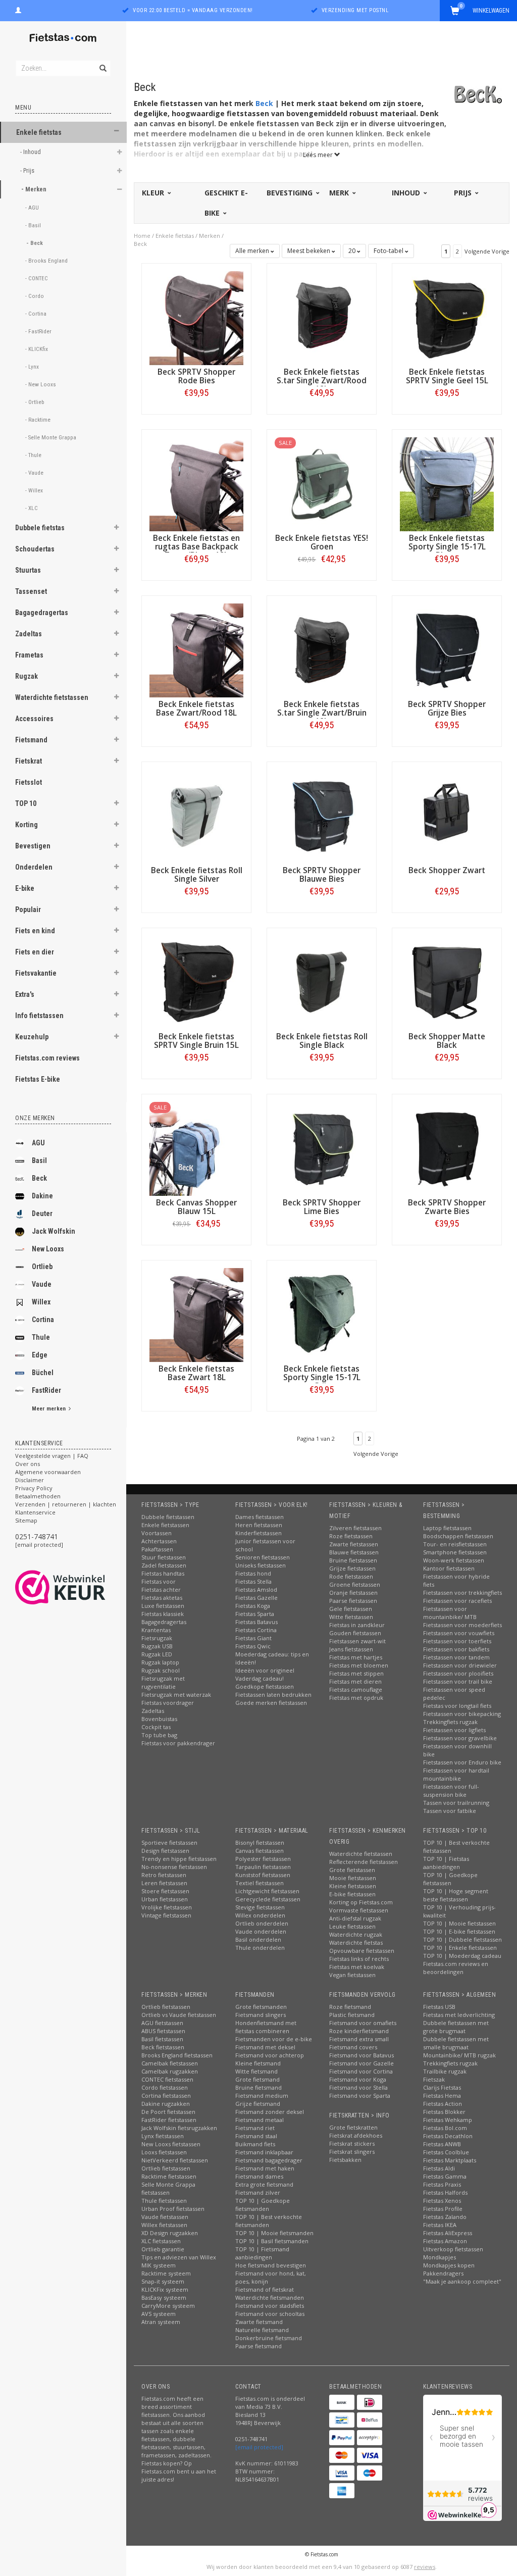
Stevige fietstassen (260, 1907)
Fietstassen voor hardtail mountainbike (456, 1774)
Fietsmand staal (256, 2136)
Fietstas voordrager (168, 1703)
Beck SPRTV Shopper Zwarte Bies (447, 1207)
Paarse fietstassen (353, 1601)
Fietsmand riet (255, 2128)
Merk (340, 193)
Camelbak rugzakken (170, 2071)
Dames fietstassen (260, 1517)
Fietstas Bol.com (445, 2128)
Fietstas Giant (253, 1638)
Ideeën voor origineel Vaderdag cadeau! (265, 1674)
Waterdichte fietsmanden (270, 2297)
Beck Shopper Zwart (447, 870)
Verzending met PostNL (355, 10)
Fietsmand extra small (359, 2039)
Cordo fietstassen (165, 2087)
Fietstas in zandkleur (357, 1625)
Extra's (25, 994)
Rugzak (27, 676)
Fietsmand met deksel (265, 2047)
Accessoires (34, 719)
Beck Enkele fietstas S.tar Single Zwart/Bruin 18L (322, 713)
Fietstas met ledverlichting (459, 2015)
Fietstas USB (439, 2007)
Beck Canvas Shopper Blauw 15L (196, 1207)
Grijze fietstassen (352, 1568)
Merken (210, 236)
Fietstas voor (159, 1581)
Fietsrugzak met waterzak (176, 1695)
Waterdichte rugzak (356, 1934)
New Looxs (48, 1249)
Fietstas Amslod (256, 1589)
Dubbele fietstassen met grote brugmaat (456, 2027)
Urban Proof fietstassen (173, 2209)
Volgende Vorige (487, 251)
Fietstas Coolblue (446, 2152)
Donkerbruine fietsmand (269, 2338)
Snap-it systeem (163, 2281)
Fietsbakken (345, 2160)
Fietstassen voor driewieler (460, 1665)
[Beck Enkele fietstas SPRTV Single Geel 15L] (447, 317)
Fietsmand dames (259, 2176)
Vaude (42, 1284)
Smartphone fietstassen (455, 1552)
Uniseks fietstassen (261, 1565)
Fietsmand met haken (265, 2168)
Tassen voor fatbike (450, 1811)
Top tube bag (159, 1735)
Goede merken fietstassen (271, 1703)
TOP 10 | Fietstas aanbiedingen (446, 1863)
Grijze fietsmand (258, 2104)
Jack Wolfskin (54, 1231)
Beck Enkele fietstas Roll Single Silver (197, 875)
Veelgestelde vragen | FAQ (52, 1456)
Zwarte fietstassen (354, 1544)
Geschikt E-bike (226, 203)
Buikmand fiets (255, 2144)
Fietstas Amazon (445, 2241)
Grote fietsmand (257, 2079)
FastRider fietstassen (169, 2120)
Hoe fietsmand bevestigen (271, 2265)
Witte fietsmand (256, 2071)
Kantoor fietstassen (449, 1568)
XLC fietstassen (161, 2241)
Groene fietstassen (355, 1584)
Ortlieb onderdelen (262, 1923)
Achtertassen (159, 1541)
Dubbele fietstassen (168, 1517)
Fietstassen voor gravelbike (460, 1738)
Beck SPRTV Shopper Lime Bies (322, 1207)
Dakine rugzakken (166, 2104)
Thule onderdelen (260, 1948)
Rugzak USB (157, 1646)
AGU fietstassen (162, 2023)
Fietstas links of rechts (359, 1959)
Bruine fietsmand (258, 2087)
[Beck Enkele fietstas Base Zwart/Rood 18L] (196, 650)
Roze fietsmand (350, 2007)
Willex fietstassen (164, 2225)
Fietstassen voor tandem (456, 1657)
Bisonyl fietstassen (260, 1842)
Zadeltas (29, 634)
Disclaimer (30, 1480)
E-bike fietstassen (352, 1894)
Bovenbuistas (159, 1719)
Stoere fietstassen (165, 1891)
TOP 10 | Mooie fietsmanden (274, 2233)
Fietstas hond (253, 1573)
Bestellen (196, 414)
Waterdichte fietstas (356, 1942)
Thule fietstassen (164, 2201)
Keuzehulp (32, 1037)
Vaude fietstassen (165, 2217)
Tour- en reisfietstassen (455, 1544)
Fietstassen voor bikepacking (462, 1714)
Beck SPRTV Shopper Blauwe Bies (322, 875)
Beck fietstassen (163, 2047)
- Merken (35, 189)
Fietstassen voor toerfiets (457, 1641)
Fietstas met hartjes (356, 1657)
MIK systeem (159, 2265)
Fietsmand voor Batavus (361, 2055)
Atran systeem (161, 2322)
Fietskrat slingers (352, 2152)
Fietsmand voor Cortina (361, 2071)
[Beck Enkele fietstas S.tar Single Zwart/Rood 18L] (322, 317)
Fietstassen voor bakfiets (456, 1649)
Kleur (154, 193)
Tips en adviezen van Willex (179, 2257)
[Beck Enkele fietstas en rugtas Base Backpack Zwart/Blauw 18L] (196, 484)
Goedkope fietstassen (265, 1686)
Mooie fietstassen (353, 1878)
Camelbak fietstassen (170, 2063)
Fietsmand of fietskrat (265, 2289)
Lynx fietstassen (163, 2136)
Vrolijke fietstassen (167, 1907)
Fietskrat (29, 761)
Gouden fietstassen (355, 1633)
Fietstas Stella (253, 1581)
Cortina (43, 1320)
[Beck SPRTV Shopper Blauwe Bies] (322, 816)
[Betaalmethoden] (342, 2402)
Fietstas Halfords (445, 2192)
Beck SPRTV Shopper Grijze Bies (447, 709)
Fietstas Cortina (256, 1630)
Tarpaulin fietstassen (263, 1867)
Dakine (42, 1196)
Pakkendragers (443, 2273)
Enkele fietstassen (165, 1525)
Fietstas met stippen (356, 1673)
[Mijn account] (18, 9)
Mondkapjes (440, 2257)
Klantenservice (35, 1512)
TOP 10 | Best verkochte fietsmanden (269, 2221)
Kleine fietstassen (353, 1886)
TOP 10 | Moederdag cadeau (462, 1956)
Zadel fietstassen (164, 1565)
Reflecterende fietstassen (364, 1862)
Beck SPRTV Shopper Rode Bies (196, 376)
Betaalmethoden (38, 1496)
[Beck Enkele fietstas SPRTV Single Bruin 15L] (196, 982)
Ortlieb (42, 1267)
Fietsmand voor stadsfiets (270, 2306)
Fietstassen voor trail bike (458, 1681)
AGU (38, 1143)
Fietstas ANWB (442, 2144)
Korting (27, 825)
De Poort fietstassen (168, 2112)
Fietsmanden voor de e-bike (274, 2039)
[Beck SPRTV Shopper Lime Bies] (322, 1148)
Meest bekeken (309, 251)
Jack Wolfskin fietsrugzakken (179, 2128)
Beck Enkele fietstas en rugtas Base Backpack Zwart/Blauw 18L (196, 547)
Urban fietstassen (165, 1899)
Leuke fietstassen (352, 1926)
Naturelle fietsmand (262, 2330)
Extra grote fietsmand (264, 2184)
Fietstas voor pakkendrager (178, 1743)
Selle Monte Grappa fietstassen (168, 2188)
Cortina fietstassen (166, 2095)
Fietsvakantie (36, 973)
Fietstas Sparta (255, 1614)
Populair (28, 910)
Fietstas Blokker (444, 2112)
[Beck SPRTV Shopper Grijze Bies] (447, 650)
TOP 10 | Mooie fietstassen (459, 1923)
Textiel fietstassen (260, 1883)
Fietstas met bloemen (359, 1665)
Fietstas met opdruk (356, 1698)
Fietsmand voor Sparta (360, 2095)
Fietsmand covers (353, 2047)
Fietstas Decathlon (448, 2136)
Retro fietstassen (164, 1875)
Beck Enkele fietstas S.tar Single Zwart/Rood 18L (322, 381)
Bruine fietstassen (353, 1560)
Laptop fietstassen (447, 1528)
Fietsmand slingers (261, 2015)
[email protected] (39, 1545)
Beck (39, 1178)
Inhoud (407, 193)
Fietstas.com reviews (47, 1058)
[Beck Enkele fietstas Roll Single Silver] (196, 816)
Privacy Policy (34, 1488)
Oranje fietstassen (353, 1593)
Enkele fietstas (39, 132)
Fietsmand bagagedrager (269, 2160)
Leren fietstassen (164, 1883)
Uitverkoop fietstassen (453, 2249)
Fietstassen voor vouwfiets (459, 1633)
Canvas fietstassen (260, 1851)
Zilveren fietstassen (355, 1528)
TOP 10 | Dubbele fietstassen (462, 1939)
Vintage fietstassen (166, 1915)
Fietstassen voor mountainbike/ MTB (450, 1613)
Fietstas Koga (253, 1606)
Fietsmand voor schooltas (270, 2314)
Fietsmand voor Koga (358, 2079)
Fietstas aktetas (162, 1598)
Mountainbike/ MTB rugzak (459, 2055)
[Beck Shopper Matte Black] (447, 982)
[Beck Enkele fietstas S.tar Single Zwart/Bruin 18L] (322, 650)
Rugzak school (161, 1670)
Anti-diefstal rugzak (355, 1918)
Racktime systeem (166, 2273)
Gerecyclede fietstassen (268, 1899)
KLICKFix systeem (165, 2289)
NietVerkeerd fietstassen (175, 2160)
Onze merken (35, 1118)
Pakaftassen (157, 1549)
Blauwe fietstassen (354, 1552)
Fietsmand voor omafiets (363, 2023)
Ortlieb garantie (163, 2249)
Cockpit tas (156, 1727)
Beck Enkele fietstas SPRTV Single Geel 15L (447, 376)
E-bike (25, 888)
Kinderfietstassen (258, 1533)
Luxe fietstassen (163, 1606)
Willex (41, 1302)
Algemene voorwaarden (48, 1472)
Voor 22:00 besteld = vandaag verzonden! (193, 10)
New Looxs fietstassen (171, 2144)
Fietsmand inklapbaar (264, 2152)
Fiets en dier (35, 952)
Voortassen (157, 1533)
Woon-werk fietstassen (454, 1560)
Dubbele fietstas (40, 528)
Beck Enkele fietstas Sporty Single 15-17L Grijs (322, 1377)
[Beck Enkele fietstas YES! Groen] (322, 484)
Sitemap (26, 1520)
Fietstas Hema (442, 2095)
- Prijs (28, 170)
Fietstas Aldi (439, 2168)
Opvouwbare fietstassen (362, 1951)
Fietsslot (29, 782)
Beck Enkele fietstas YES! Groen (322, 542)
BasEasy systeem (164, 2297)
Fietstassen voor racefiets (457, 1601)
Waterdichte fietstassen (52, 697)
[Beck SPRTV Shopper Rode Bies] (196, 317)
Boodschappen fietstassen (458, 1536)
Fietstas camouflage (356, 1689)
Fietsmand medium (262, 2095)
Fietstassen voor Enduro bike (462, 1762)
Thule (41, 1337)
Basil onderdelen (258, 1939)
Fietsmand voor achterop (270, 2055)
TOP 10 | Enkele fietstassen (460, 1948)
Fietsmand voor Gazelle (361, 2063)
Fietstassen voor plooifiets (458, 1673)
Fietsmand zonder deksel (270, 2112)
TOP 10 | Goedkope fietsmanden (263, 2205)
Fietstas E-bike (38, 1079)
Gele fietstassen (351, 1609)
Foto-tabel (389, 251)
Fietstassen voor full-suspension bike (451, 1790)
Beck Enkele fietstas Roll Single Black (322, 1041)
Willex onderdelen (260, 1915)
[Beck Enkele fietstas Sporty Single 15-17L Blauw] (447, 484)
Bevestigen (33, 846)
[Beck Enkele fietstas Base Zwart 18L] (196, 1314)
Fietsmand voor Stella (358, 2087)
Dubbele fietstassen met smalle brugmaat (456, 2043)
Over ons (28, 1464)
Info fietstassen (39, 1016)
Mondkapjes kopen (449, 2265)
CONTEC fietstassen (167, 2079)
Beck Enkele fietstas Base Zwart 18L (196, 1373)
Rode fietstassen (351, 1576)
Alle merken (253, 251)
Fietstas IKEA (440, 2225)
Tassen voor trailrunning (456, 1803)
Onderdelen (34, 867)
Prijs (464, 193)
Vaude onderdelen (261, 1931)
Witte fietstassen (351, 1617)
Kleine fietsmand (258, 2063)
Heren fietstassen (259, 1525)
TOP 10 (26, 803)
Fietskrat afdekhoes (356, 2135)
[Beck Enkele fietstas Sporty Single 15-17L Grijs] (322, 1314)
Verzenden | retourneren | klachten (66, 1504)
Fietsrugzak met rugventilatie (163, 1682)
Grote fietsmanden (261, 2007)
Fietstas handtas (163, 1573)
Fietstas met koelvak (357, 1967)
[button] (117, 131)
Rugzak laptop (160, 1662)
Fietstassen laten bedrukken (273, 1695)
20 (353, 251)
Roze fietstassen (351, 1536)
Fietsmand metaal (260, 2120)
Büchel (43, 1373)
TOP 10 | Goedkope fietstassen (450, 1879)
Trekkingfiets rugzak (450, 1722)
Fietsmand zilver (258, 2192)
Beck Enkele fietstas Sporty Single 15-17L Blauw (447, 547)
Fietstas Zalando (445, 2217)
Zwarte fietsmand (259, 2322)
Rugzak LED (157, 1654)
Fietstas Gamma (445, 2176)
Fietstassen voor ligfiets (454, 1730)
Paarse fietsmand (258, 2346)
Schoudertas (35, 549)
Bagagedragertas (42, 613)
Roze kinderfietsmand (359, 2031)
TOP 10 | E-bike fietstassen (459, 1931)
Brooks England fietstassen (177, 2055)
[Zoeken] (102, 63)
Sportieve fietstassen (169, 1842)
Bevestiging (291, 193)
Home (142, 236)
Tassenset (31, 591)
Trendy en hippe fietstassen (179, 1859)
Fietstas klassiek (163, 1614)
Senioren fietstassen (263, 1557)
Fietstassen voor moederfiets (462, 1625)
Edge (40, 1355)
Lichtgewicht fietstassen (267, 1891)
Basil (39, 1160)
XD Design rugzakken (170, 2233)
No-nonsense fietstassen (174, 1867)
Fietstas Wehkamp (448, 2120)
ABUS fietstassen (163, 2031)
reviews (425, 2567)
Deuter (42, 1214)
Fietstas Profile (443, 2209)
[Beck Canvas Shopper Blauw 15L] (196, 1148)
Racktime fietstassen (169, 2176)
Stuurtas (28, 570)
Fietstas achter (161, 1589)
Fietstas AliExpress (448, 2233)
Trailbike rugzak (445, 2071)
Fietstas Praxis (442, 2184)
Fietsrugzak (157, 1638)
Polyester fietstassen (263, 1859)
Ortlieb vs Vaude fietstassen (179, 2015)
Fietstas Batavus (256, 1622)
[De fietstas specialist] (63, 38)
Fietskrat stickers (352, 2143)
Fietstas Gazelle (256, 1598)
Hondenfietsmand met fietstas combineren (266, 2027)
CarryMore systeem (168, 2306)
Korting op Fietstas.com (361, 1902)
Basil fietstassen (162, 2039)
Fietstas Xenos (442, 2201)
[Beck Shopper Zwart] (447, 816)
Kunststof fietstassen (263, 1875)
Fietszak (434, 2079)
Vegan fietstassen (352, 1975)
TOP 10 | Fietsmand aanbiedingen (262, 2253)
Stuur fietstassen (164, 1557)
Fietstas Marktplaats (450, 2160)
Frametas (29, 655)
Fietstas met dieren (355, 1681)
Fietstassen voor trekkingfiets (462, 1593)
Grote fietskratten (353, 2127)
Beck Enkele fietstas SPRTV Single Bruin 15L (196, 1041)
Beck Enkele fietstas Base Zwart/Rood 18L (196, 709)
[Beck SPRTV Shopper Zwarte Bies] (447, 1148)
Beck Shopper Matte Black (447, 1041)
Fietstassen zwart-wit (357, 1641)
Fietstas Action (443, 2104)
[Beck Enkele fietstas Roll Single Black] (322, 982)
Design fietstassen (165, 1851)
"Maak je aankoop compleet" (462, 2281)
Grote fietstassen (352, 1870)
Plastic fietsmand (352, 2015)
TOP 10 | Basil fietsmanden (272, 2241)
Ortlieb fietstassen (166, 2007)
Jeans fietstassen (351, 1649)
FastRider (46, 1390)
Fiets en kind (35, 931)
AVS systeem (159, 2314)
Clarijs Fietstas (442, 2087)
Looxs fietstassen (164, 2152)
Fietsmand (31, 740)
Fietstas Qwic (253, 1646)
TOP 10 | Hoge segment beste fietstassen (456, 1895)
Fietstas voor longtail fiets (457, 1706)
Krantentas (156, 1630)
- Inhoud (31, 152)
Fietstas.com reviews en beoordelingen (456, 1968)
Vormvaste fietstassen (359, 1910)
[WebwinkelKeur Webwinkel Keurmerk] (79, 1587)
